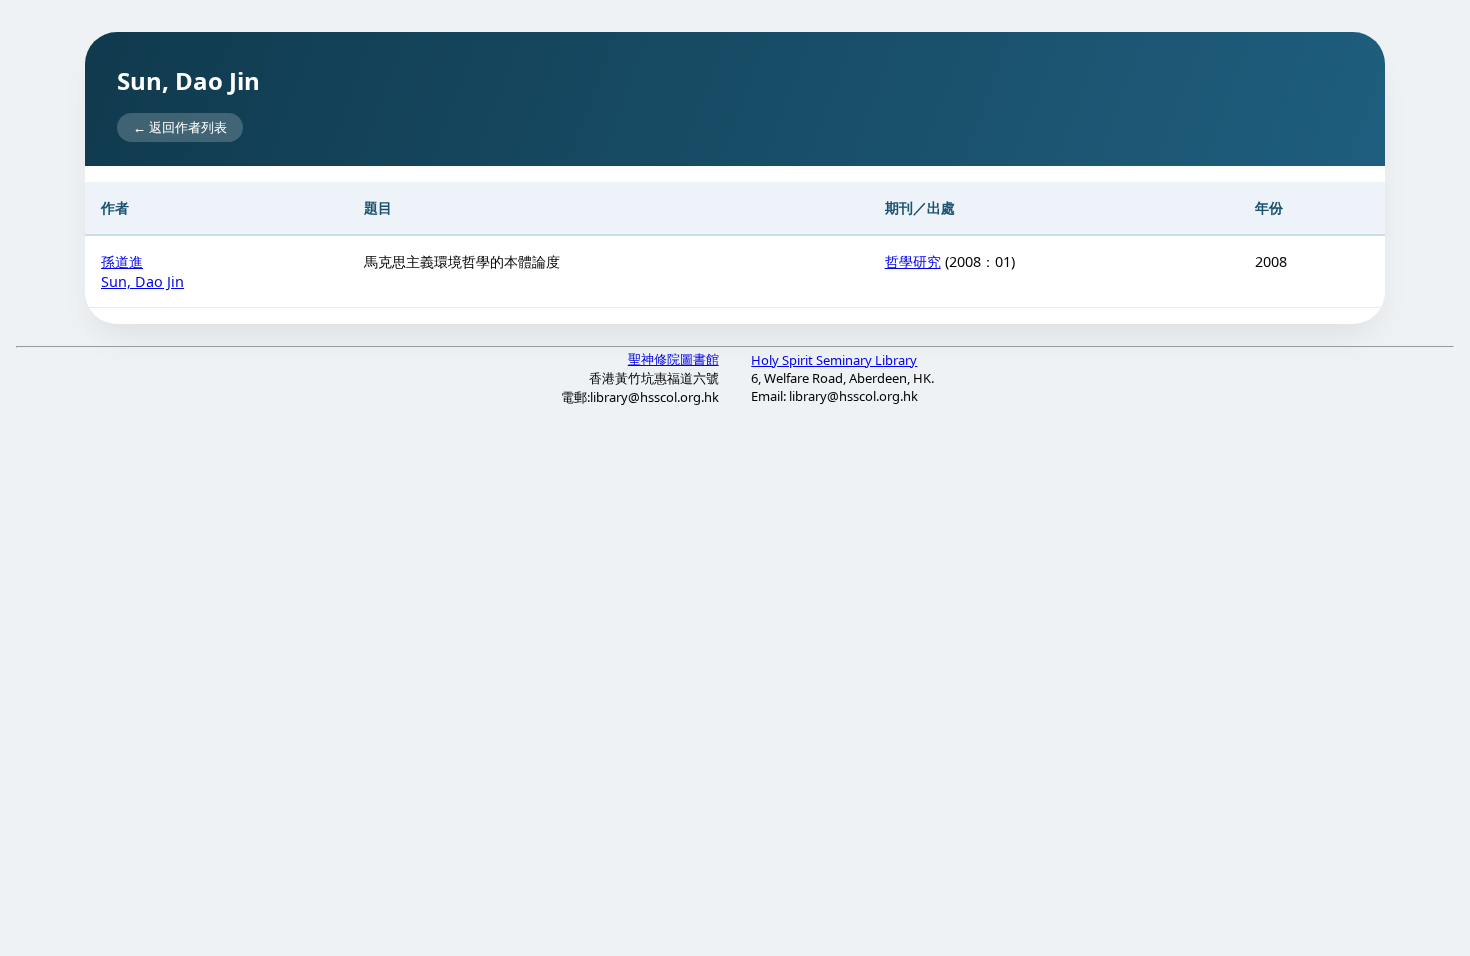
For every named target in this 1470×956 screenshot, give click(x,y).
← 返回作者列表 (180, 127)
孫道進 (122, 261)
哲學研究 (913, 261)
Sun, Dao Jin (142, 281)
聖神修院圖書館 (673, 359)
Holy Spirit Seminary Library (834, 360)
